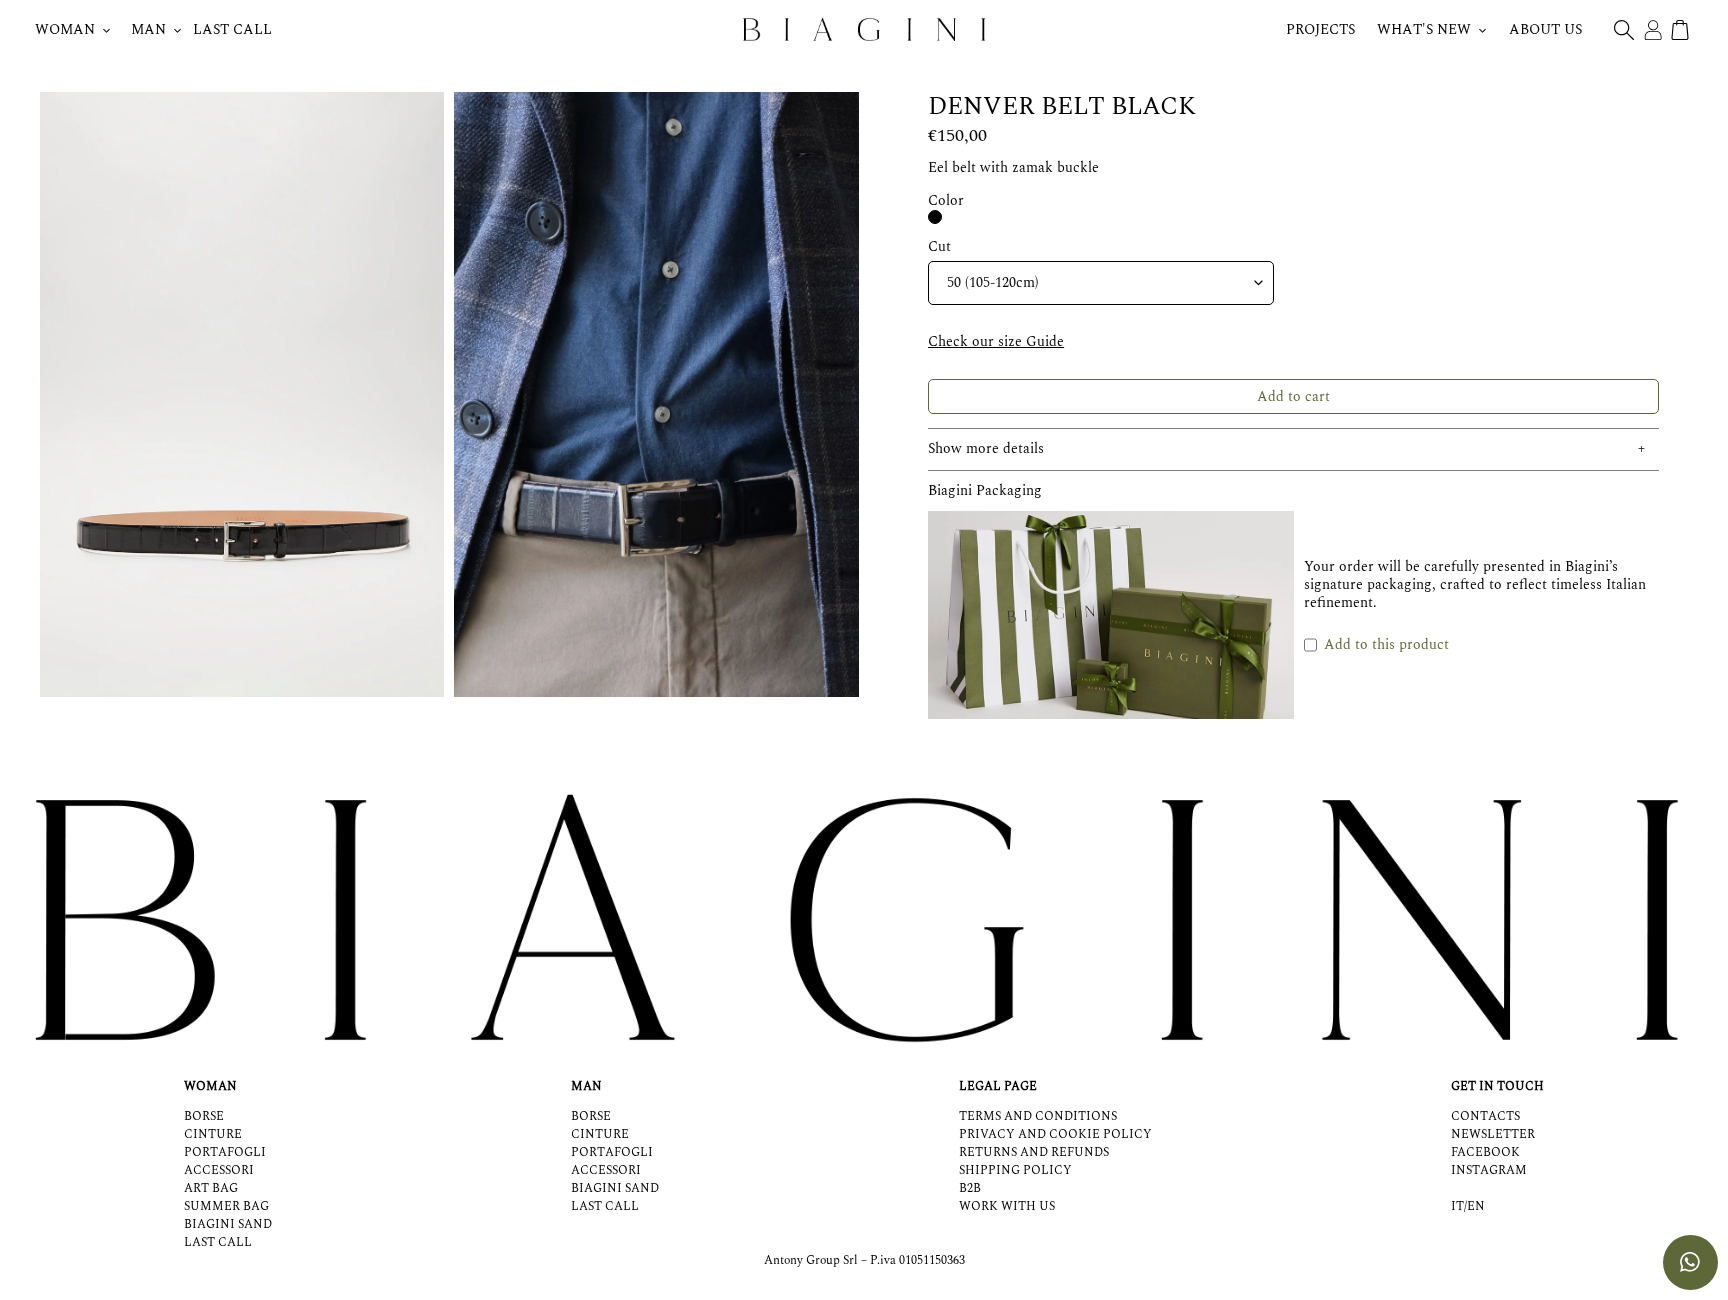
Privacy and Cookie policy (1055, 1134)
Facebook (1485, 1152)
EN (1476, 1207)
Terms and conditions (1038, 1116)
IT (1457, 1207)
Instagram (1489, 1170)
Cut (939, 247)
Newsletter (1493, 1134)
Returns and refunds (1034, 1152)
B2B (970, 1188)
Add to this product (1386, 644)
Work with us (1007, 1206)
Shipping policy (1015, 1170)
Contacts (1485, 1116)
